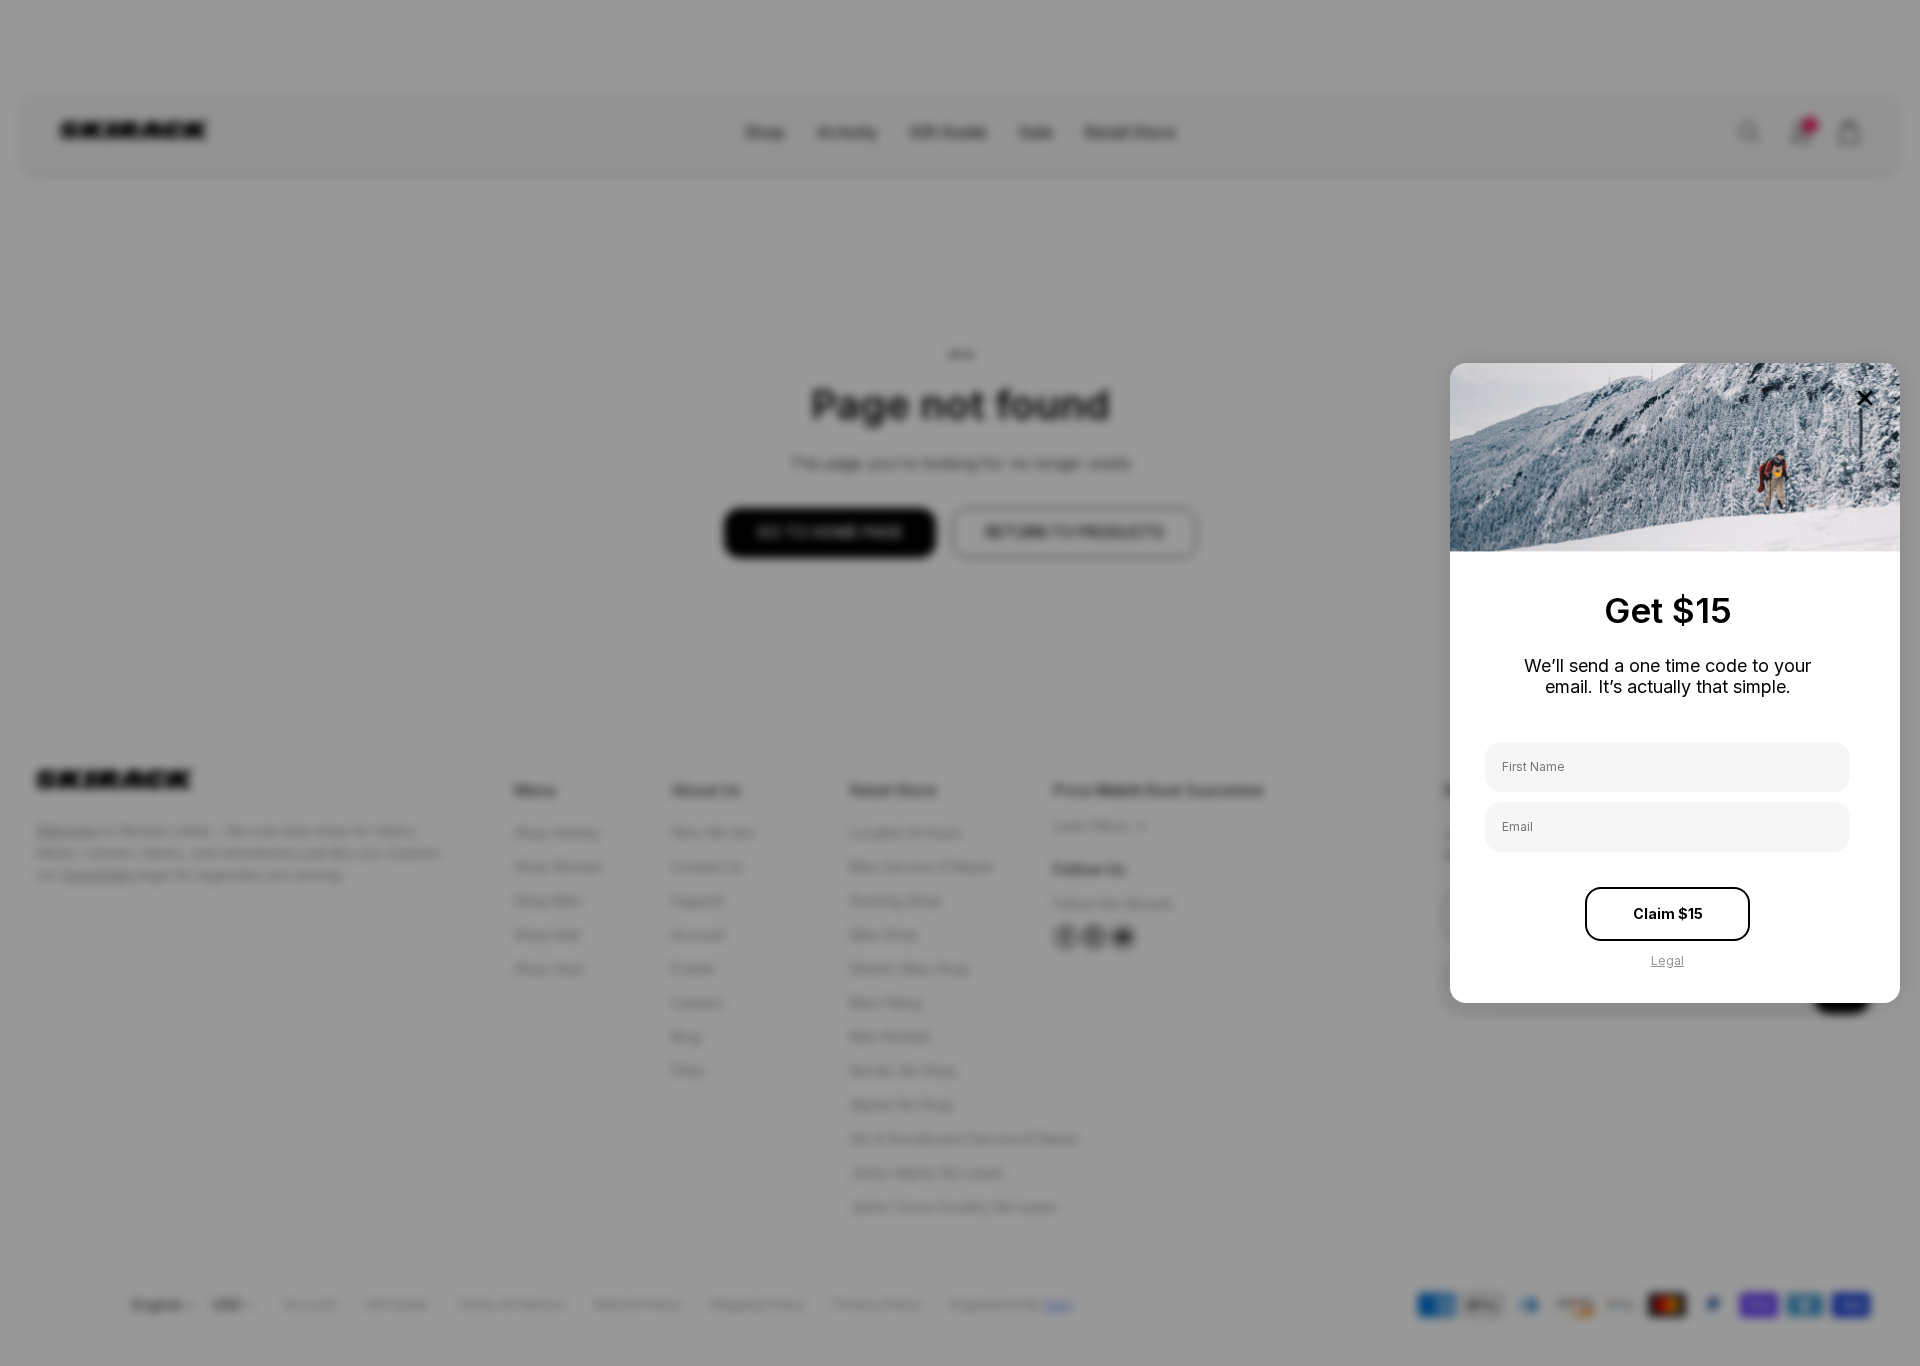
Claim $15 (1668, 913)
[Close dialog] (1865, 398)
